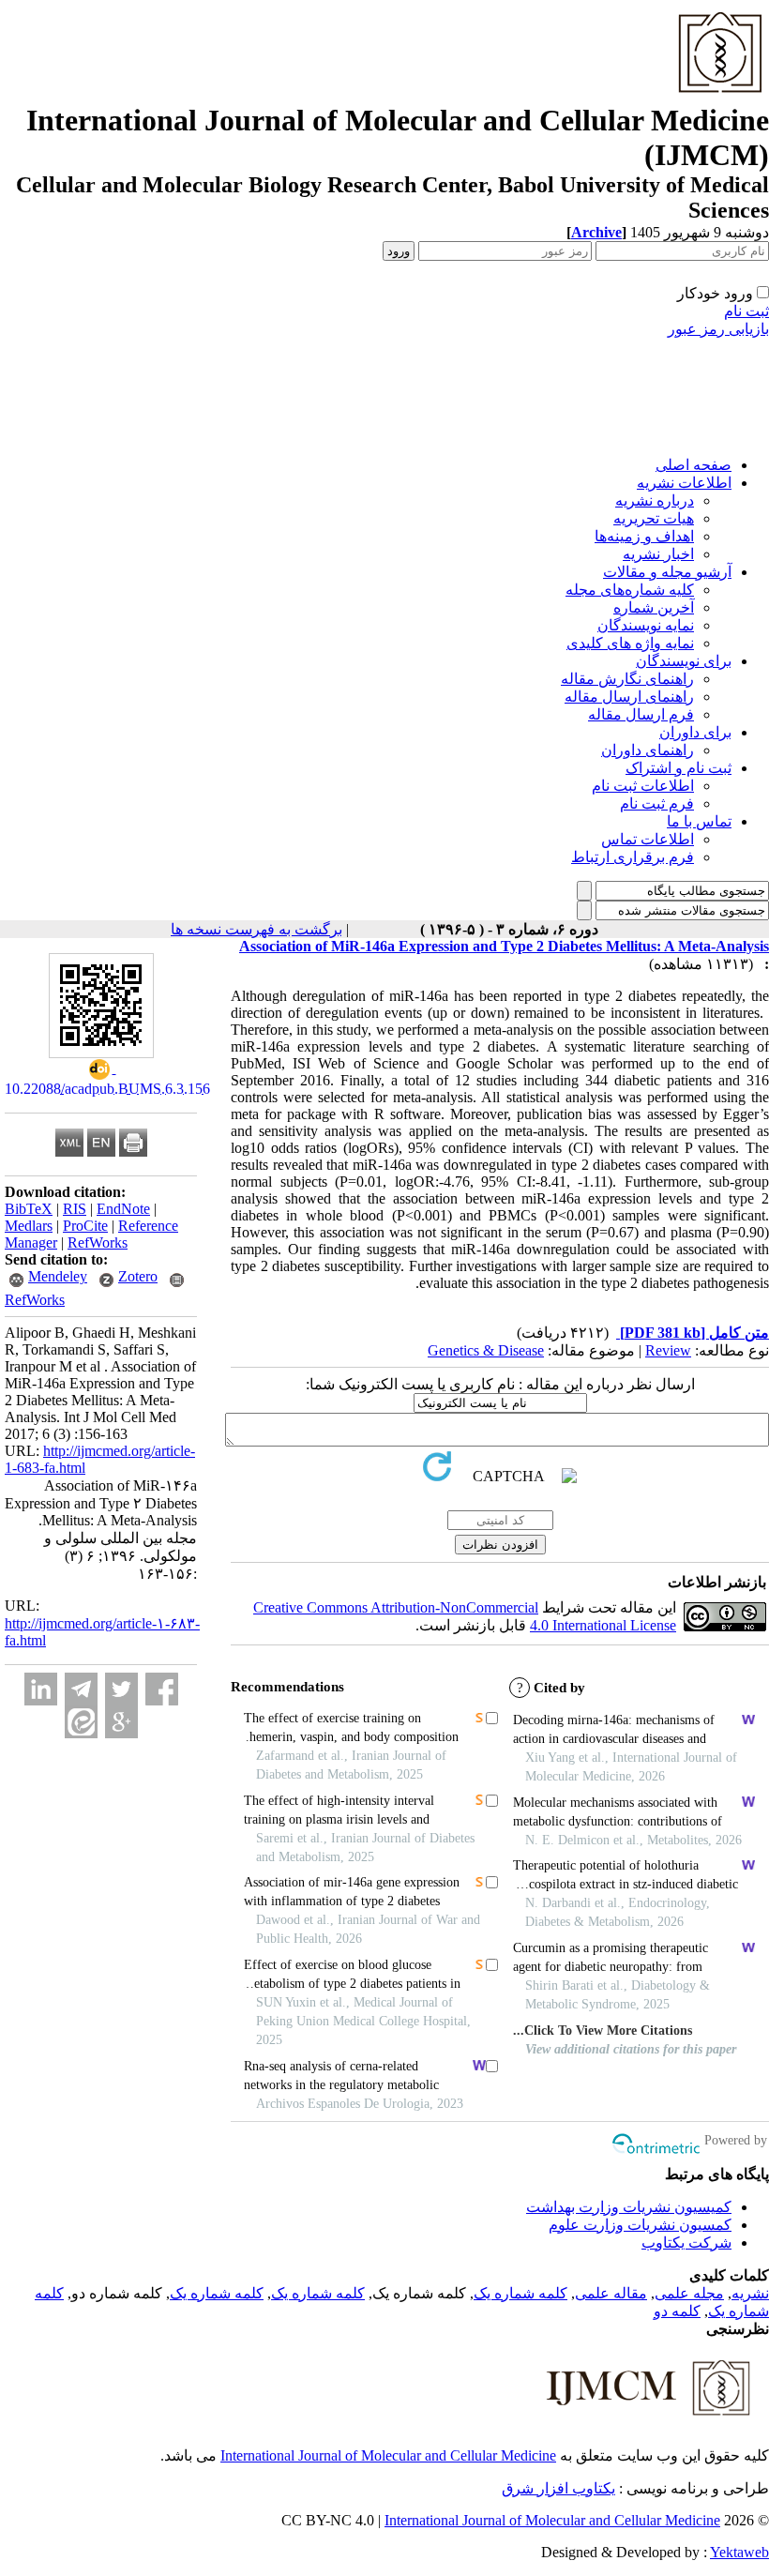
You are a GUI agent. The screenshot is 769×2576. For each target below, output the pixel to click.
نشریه (750, 2293)
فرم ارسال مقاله (641, 714)
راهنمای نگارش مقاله (627, 679)
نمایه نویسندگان (646, 625)
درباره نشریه (655, 500)
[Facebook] (162, 1689)
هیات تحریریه (654, 518)
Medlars (29, 1226)
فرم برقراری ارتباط (633, 857)
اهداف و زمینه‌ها (644, 536)
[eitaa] (81, 1722)
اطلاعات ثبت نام (643, 786)
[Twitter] (121, 1689)
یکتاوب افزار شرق (558, 2488)
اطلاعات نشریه (684, 483)
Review (668, 1350)
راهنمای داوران (648, 750)
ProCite (85, 1226)
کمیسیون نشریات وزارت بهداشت (629, 2207)
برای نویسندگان (684, 661)
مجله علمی (689, 2293)
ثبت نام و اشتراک (679, 768)
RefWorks (98, 1243)
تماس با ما (699, 821)
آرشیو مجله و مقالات (667, 572)
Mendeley (58, 1276)
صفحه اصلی (694, 465)
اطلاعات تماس (648, 839)
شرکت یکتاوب (686, 2243)
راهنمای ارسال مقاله (629, 697)
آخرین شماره (654, 607)
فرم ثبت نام (657, 803)
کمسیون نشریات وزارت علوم (640, 2225)
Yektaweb (739, 2552)
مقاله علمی (611, 2293)
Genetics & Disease (486, 1350)
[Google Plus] (121, 1722)
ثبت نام (746, 311)
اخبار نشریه (658, 554)
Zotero (138, 1276)
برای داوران (695, 732)
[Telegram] (81, 1689)
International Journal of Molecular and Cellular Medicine (388, 2455)
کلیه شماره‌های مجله (630, 590)
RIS (75, 1209)
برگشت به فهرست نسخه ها (256, 929)
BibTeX (29, 1209)
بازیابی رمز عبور (718, 329)
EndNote (123, 1209)
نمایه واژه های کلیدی (630, 643)
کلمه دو (677, 2311)
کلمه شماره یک (520, 2293)
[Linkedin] (41, 1689)
